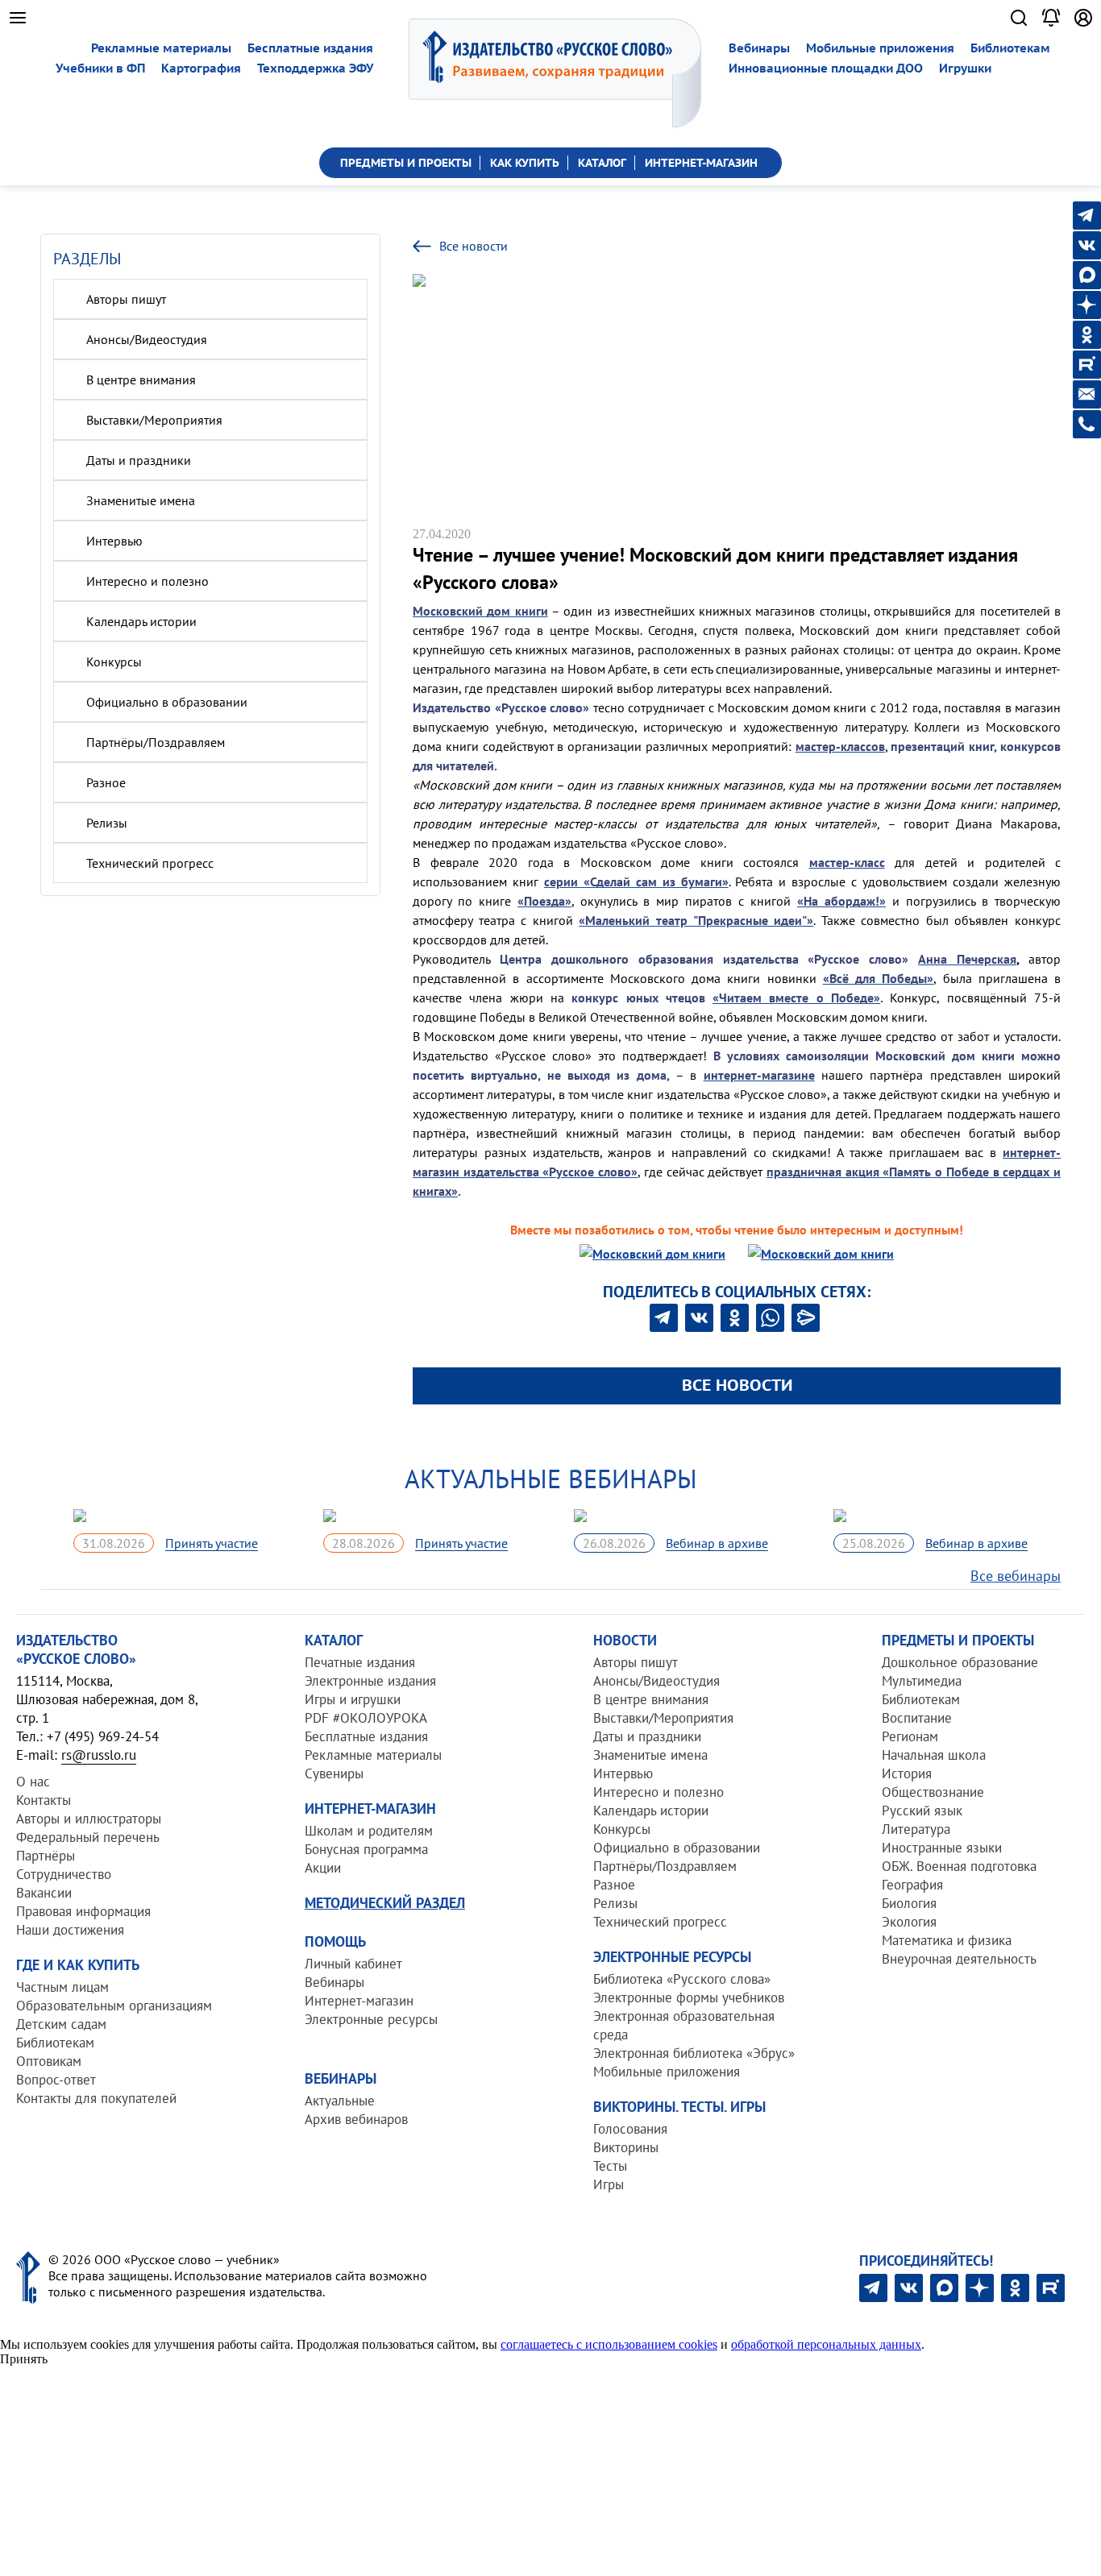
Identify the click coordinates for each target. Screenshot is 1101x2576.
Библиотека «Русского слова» (682, 1979)
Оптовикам (49, 2061)
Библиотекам (1010, 48)
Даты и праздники (139, 460)
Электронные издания (370, 1681)
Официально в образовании (167, 702)
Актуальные (340, 2101)
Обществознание (933, 1792)
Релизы (107, 823)
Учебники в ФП (100, 68)
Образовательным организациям (114, 2006)
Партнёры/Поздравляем (156, 742)
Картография (201, 68)
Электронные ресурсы (371, 2019)
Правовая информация (83, 1911)
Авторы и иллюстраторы (89, 1819)
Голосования (630, 2129)
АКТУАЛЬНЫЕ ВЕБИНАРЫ (551, 1479)
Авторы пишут (126, 299)
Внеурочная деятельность (959, 1959)
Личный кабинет (353, 1964)
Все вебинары (1016, 1576)
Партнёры (46, 1856)
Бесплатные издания (310, 48)
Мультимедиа (922, 1681)
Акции (323, 1868)
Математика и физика (947, 1940)
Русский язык (922, 1811)
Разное (106, 782)
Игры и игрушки (353, 1699)
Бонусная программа (366, 1849)
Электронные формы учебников (689, 1997)
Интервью (114, 541)
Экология (909, 1922)
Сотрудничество (64, 1874)
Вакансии (44, 1893)
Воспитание (917, 1718)
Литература (916, 1829)
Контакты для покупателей (96, 2098)
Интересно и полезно (147, 581)
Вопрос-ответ (56, 2080)
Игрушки (965, 68)
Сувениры (334, 1773)
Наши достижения (70, 1930)
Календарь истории (141, 621)
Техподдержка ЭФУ (315, 68)
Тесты (610, 2166)
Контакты (44, 1800)
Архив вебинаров (356, 2119)
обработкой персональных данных (826, 2344)
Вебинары (759, 48)
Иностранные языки (942, 1848)
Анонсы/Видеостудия (147, 339)
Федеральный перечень (88, 1837)
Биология (909, 1903)
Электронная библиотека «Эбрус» (694, 2053)
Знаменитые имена (141, 500)
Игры (609, 2184)
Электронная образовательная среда (684, 2025)
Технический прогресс (150, 863)
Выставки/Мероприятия (154, 420)
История (907, 1773)
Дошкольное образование (960, 1662)
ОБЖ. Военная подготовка (959, 1866)
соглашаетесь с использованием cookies (609, 2344)
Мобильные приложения (880, 48)
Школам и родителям (369, 1831)
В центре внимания (141, 380)
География (912, 1885)
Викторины (626, 2147)
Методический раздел (385, 1903)
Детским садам (61, 2024)
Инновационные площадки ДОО (826, 68)
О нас (33, 1782)
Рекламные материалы (161, 48)
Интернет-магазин (359, 2001)
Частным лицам (62, 1987)
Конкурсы (114, 662)
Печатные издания (360, 1662)
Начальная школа (934, 1755)
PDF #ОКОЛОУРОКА (366, 1718)
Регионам (910, 1736)
